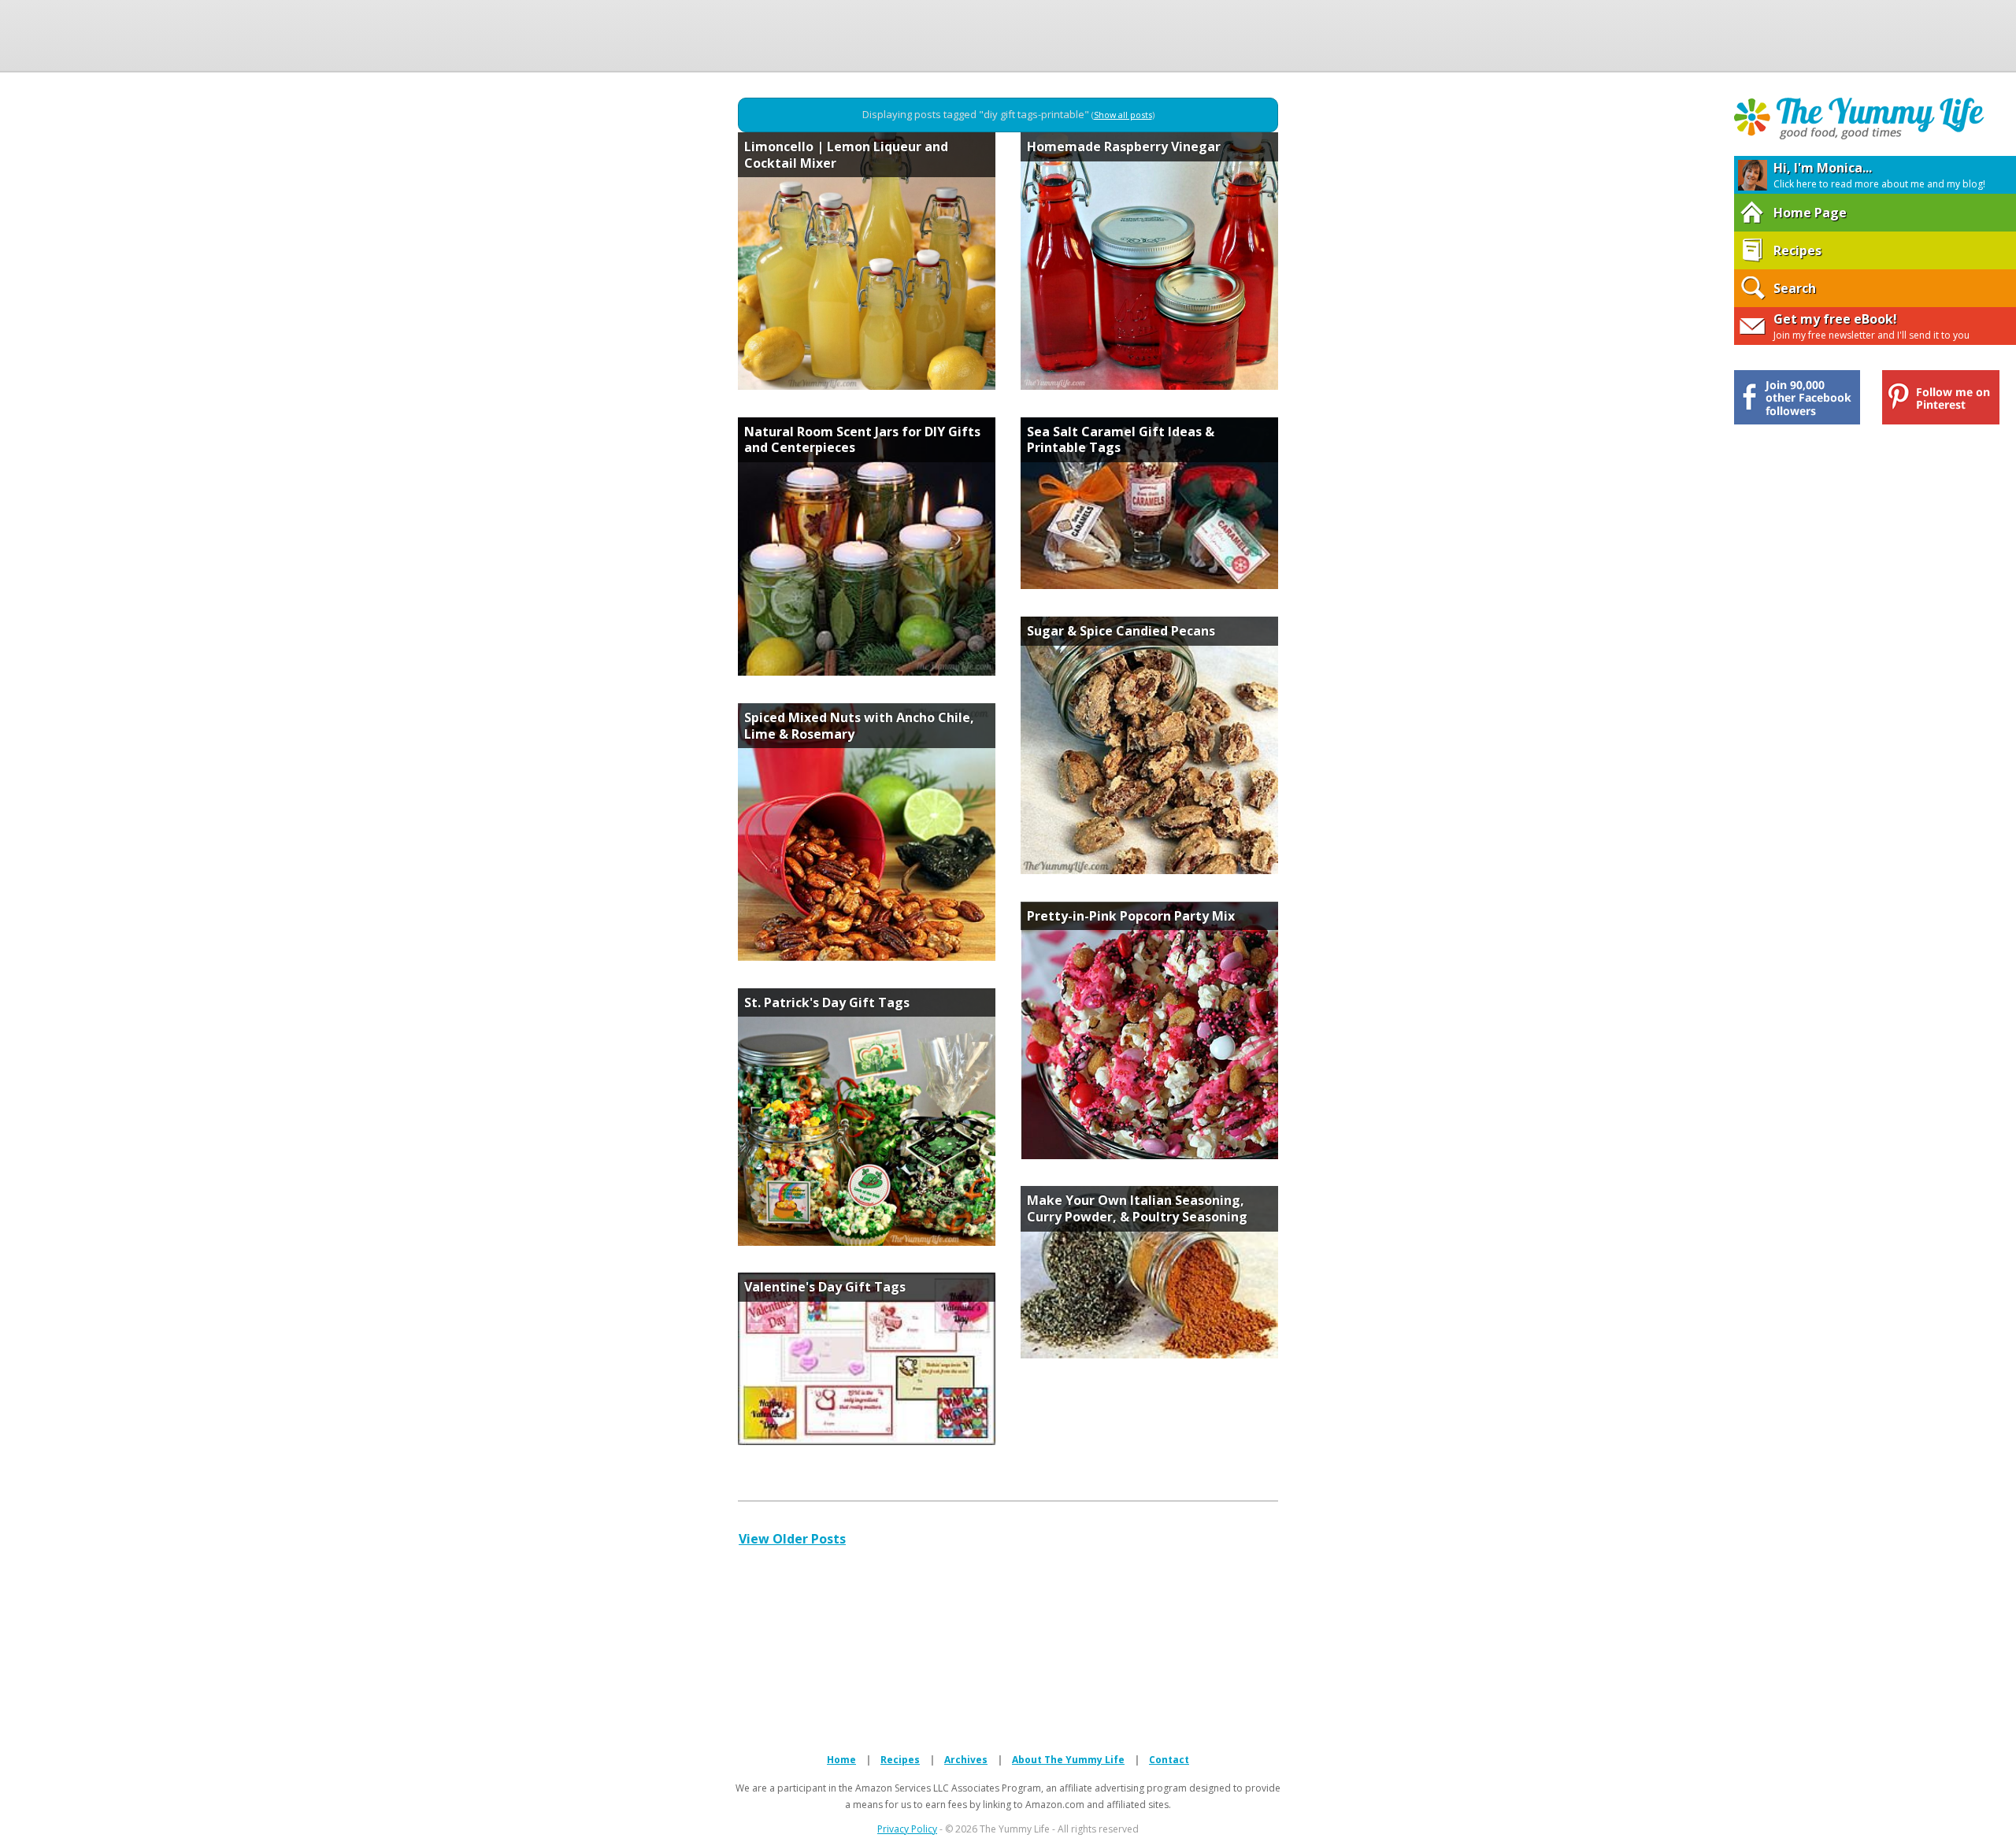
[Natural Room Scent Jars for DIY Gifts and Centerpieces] (867, 671)
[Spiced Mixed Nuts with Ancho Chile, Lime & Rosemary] (867, 956)
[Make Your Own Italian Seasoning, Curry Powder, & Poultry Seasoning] (1149, 1354)
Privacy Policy (907, 1829)
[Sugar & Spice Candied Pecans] (1149, 869)
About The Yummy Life (1068, 1760)
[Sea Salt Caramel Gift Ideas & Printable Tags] (1149, 584)
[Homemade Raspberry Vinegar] (1149, 385)
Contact (1169, 1760)
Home (841, 1760)
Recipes (900, 1760)
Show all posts (1123, 115)
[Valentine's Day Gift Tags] (867, 1440)
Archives (966, 1760)
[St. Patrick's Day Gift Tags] (867, 1241)
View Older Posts (792, 1539)
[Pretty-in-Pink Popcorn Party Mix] (1149, 1154)
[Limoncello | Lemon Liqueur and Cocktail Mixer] (867, 385)
